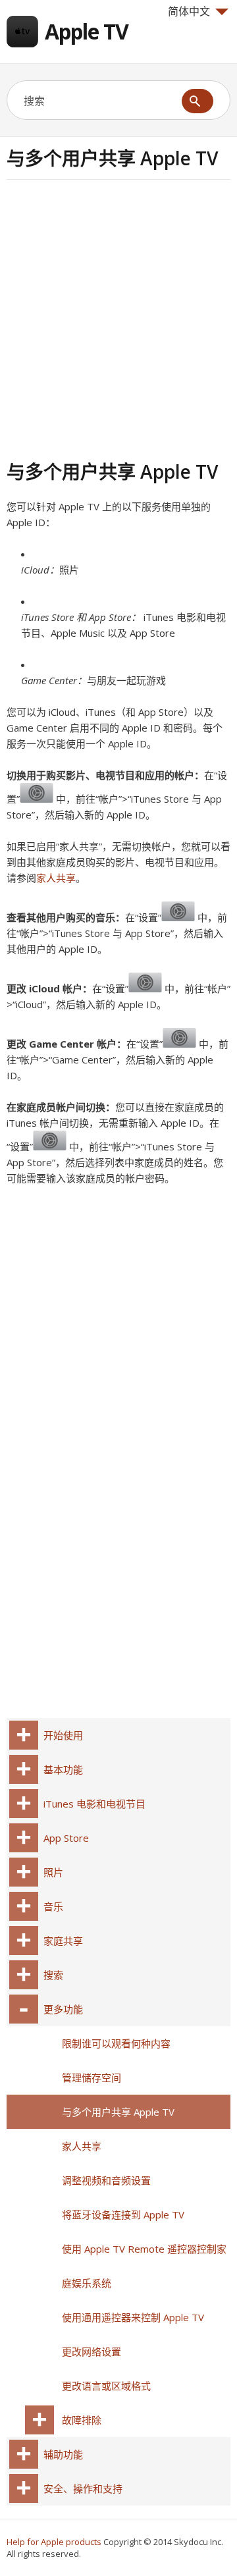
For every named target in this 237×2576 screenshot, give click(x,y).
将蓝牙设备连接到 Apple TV (123, 2214)
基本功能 (63, 1769)
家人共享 (56, 878)
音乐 (53, 1906)
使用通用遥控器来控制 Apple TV (133, 2317)
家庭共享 (63, 1941)
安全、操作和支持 (83, 2488)
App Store (66, 1838)
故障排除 (82, 2420)
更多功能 (63, 2009)
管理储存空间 (92, 2078)
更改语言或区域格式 (106, 2386)
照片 (53, 1872)
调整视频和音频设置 (106, 2180)
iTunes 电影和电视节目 (94, 1804)
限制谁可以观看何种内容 (116, 2043)
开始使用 (63, 1735)
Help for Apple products (54, 2542)
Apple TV (87, 31)
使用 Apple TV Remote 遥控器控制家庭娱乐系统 (144, 2266)
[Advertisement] (118, 318)
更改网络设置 (92, 2351)
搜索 (53, 1975)
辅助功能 (63, 2454)
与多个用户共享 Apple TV (118, 2112)
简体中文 (189, 11)
